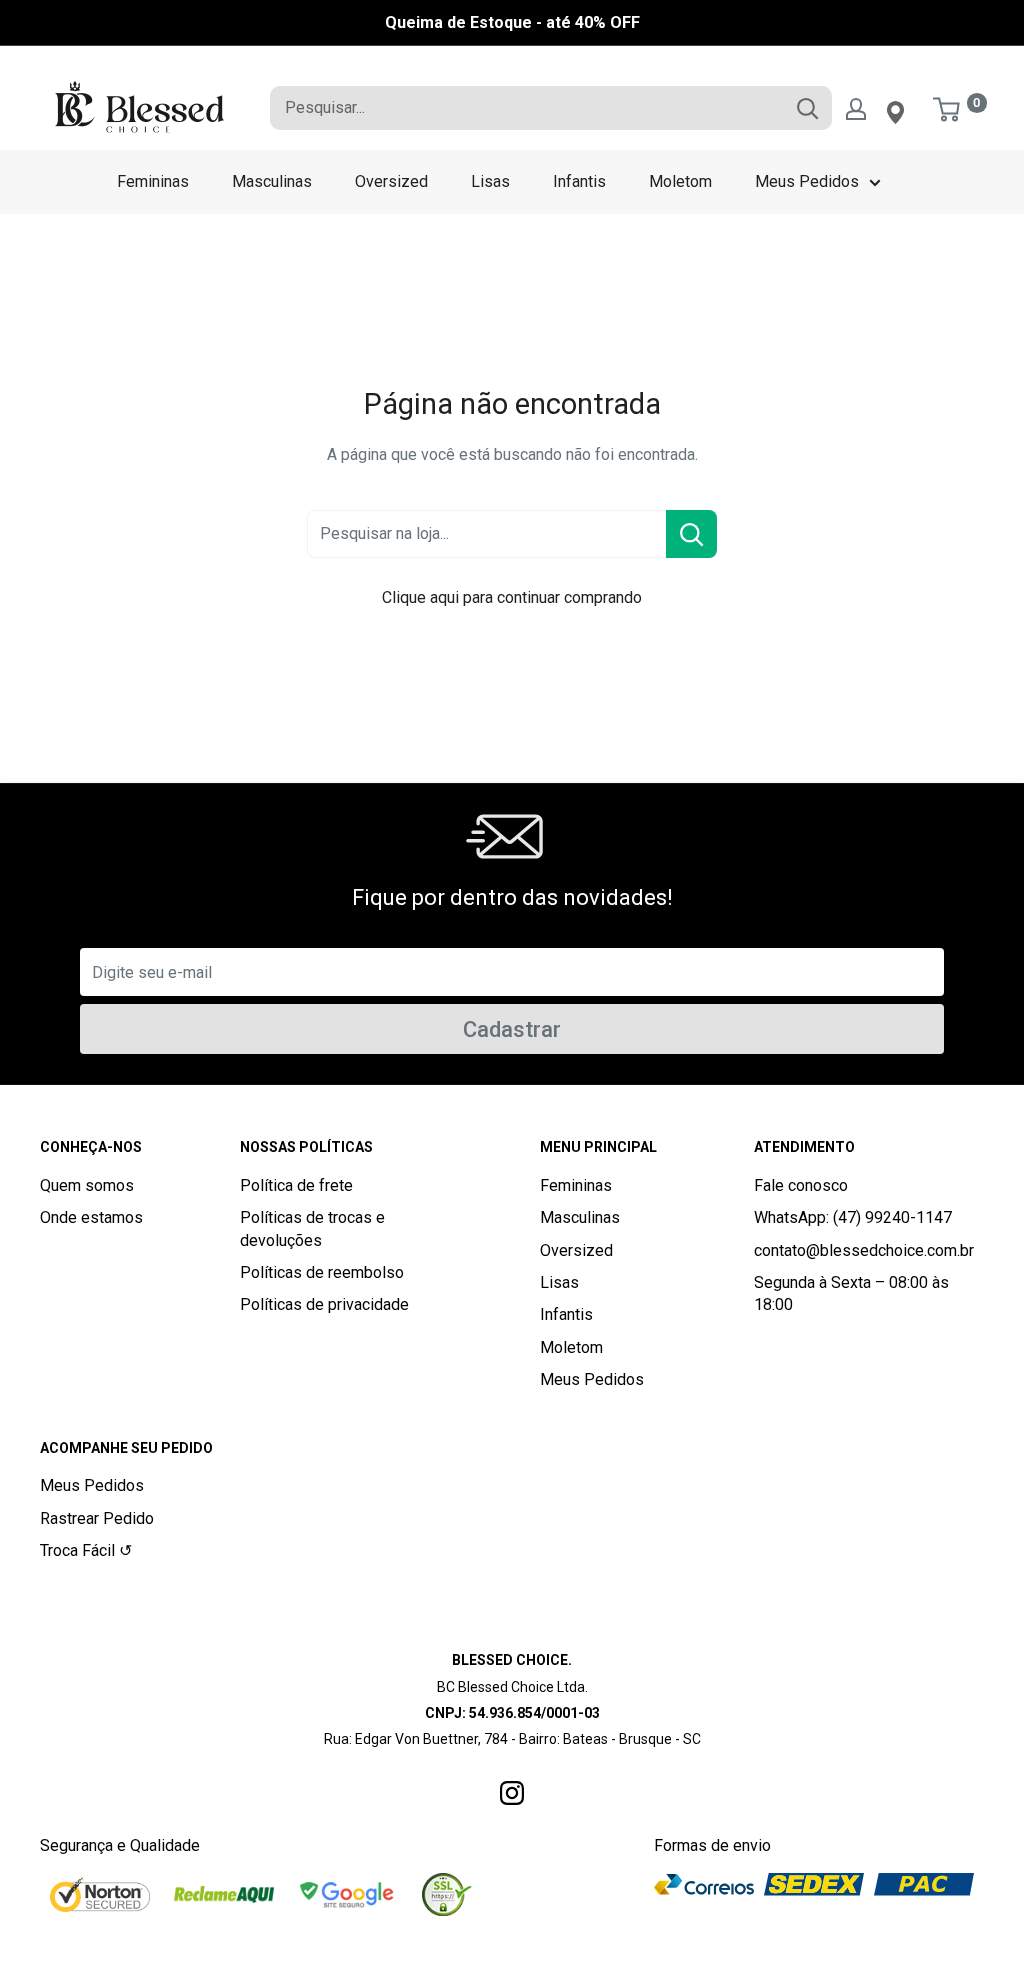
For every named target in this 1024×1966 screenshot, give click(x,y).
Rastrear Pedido (97, 1518)
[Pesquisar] (807, 108)
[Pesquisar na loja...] (691, 534)
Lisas (490, 181)
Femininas (153, 181)
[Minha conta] (856, 108)
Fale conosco (801, 1185)
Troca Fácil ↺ (86, 1550)
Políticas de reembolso (322, 1272)
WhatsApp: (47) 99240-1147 (853, 1217)
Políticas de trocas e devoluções (312, 1228)
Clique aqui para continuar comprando (512, 597)
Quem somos (87, 1185)
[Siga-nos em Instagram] (512, 1792)
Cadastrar (512, 1029)
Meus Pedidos (807, 181)
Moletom (680, 181)
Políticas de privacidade (324, 1304)
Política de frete (296, 1185)
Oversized (391, 181)
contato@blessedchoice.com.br (864, 1250)
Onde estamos (91, 1217)
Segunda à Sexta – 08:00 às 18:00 (851, 1293)
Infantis (579, 181)
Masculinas (272, 181)
